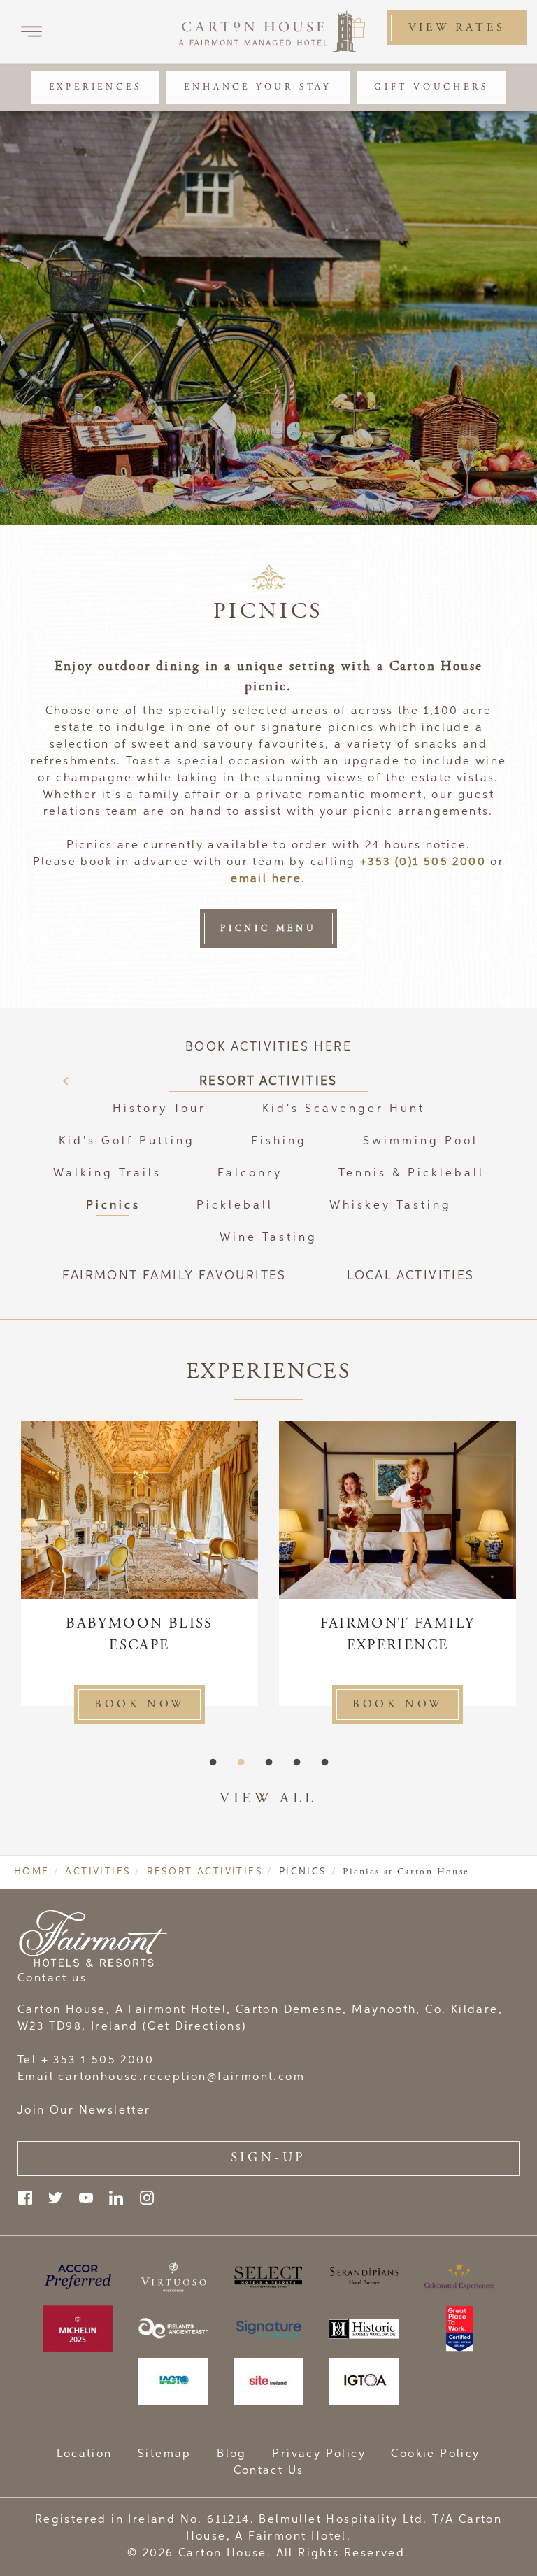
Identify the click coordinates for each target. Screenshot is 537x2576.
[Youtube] (86, 2198)
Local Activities (410, 1276)
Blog (232, 2454)
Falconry (250, 1174)
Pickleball (235, 1206)
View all (268, 1798)
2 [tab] (241, 1763)
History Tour (159, 1109)
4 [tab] (296, 1763)
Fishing (279, 1141)
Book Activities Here (268, 1047)
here (287, 879)
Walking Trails (107, 1174)
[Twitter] (55, 2198)
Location (84, 2454)
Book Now (139, 1704)
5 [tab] (324, 1763)
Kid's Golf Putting (127, 1141)
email (251, 879)
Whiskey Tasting (391, 1206)
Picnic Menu (268, 928)
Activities (98, 1872)
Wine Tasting (268, 1238)
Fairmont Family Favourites (174, 1276)
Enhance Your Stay (258, 87)
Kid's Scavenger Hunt (344, 1109)
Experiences (95, 87)
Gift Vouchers (431, 87)
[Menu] (31, 31)
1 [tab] (213, 1763)
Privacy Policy (319, 2454)
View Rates (457, 28)
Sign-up (269, 2157)
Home (32, 1872)
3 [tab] (268, 1763)
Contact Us (269, 2471)
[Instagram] (147, 2198)
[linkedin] (116, 2198)
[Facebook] (25, 2198)
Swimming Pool (421, 1141)
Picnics (113, 1206)
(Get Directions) (194, 2027)
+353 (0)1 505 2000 (423, 862)
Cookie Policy (435, 2454)
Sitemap (165, 2454)
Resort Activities (268, 1081)
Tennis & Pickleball (411, 1174)
